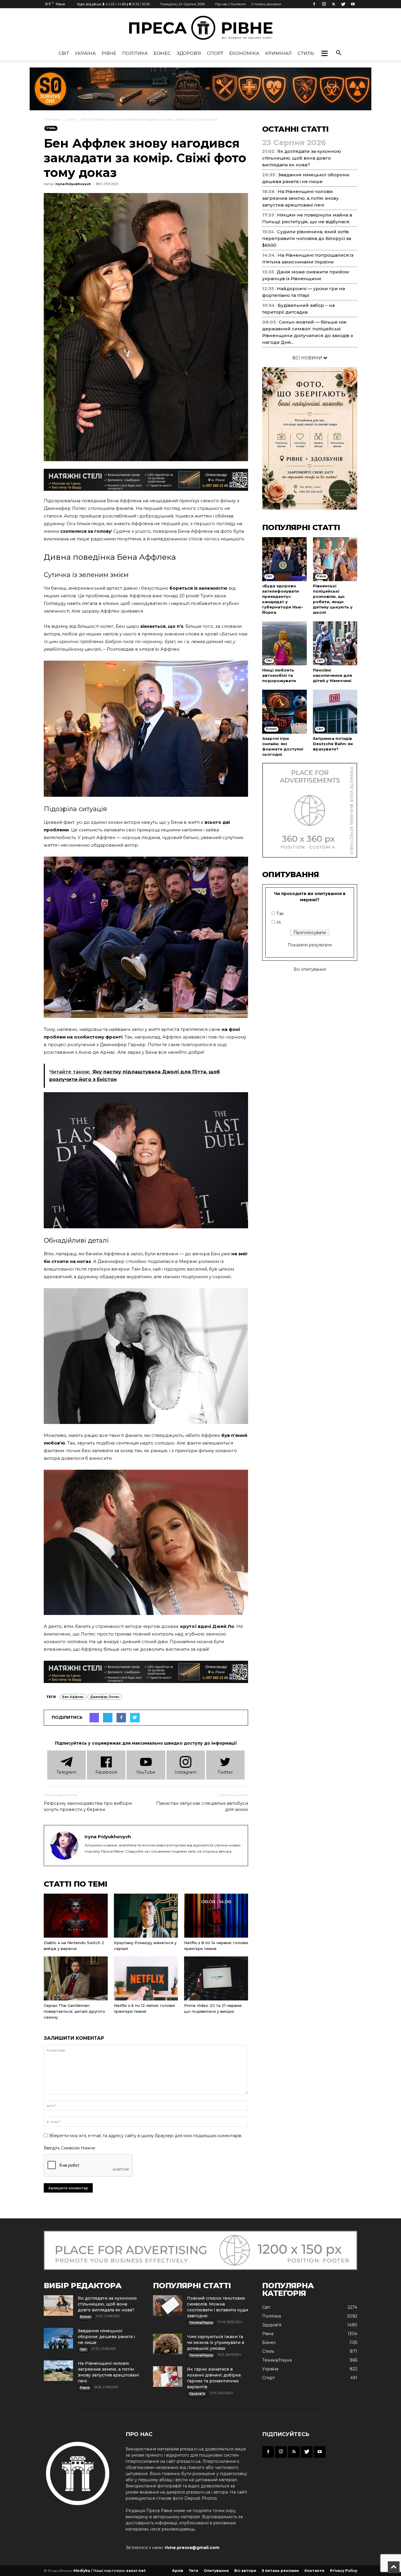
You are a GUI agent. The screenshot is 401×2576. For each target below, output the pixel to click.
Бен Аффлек (73, 1697)
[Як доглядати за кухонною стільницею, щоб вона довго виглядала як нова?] (58, 2306)
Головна (52, 119)
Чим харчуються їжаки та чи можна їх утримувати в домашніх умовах (216, 2342)
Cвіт (64, 53)
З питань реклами (266, 4)
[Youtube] (353, 4)
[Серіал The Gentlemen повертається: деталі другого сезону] (76, 1978)
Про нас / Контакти (230, 4)
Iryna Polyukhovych (73, 184)
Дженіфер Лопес (105, 1697)
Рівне (109, 53)
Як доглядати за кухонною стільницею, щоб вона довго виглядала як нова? (302, 158)
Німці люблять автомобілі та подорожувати (279, 675)
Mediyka (82, 2571)
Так (280, 914)
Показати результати (310, 945)
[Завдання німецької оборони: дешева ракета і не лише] (58, 2338)
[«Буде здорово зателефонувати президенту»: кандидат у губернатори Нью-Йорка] (284, 559)
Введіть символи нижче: (70, 2148)
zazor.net (136, 2571)
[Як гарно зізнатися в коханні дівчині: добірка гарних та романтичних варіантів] (168, 2377)
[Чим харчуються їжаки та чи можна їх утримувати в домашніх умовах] (168, 2344)
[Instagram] (324, 4)
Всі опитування (310, 969)
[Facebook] (314, 4)
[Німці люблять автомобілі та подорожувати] (284, 643)
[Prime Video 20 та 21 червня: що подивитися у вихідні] (216, 1978)
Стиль (306, 53)
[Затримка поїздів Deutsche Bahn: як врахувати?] (335, 712)
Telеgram (66, 1772)
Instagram (186, 1772)
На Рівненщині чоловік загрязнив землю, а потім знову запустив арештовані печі (300, 198)
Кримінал (278, 53)
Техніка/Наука (277, 2360)
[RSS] (333, 4)
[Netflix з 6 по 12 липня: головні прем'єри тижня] (146, 1978)
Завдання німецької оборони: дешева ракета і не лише (106, 2337)
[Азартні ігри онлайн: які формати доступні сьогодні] (284, 712)
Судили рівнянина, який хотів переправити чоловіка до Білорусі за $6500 (307, 238)
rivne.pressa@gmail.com (192, 2548)
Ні (279, 922)
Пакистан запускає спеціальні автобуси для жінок (202, 1806)
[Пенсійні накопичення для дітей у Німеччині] (335, 643)
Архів (178, 2571)
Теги (193, 2571)
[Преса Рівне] (201, 28)
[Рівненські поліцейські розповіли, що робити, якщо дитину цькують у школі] (335, 559)
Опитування (216, 2571)
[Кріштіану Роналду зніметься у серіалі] (146, 1916)
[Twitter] (343, 4)
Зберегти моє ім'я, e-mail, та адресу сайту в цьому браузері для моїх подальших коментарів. (145, 2136)
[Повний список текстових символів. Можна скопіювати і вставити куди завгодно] (168, 2306)
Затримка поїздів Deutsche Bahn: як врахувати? (333, 744)
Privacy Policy (344, 2571)
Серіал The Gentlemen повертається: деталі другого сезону (74, 2011)
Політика (135, 53)
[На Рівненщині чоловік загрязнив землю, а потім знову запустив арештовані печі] (58, 2371)
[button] (324, 53)
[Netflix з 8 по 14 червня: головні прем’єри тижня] (216, 1916)
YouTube (146, 1772)
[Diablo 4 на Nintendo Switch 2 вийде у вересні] (76, 1916)
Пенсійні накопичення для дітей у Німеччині (332, 675)
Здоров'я (189, 53)
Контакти (314, 2571)
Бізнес (162, 53)
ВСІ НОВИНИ (308, 358)
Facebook (106, 1772)
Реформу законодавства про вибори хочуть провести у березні (88, 1806)
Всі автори (245, 2571)
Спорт (215, 53)
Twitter (225, 1772)
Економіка (244, 53)
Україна (85, 53)
